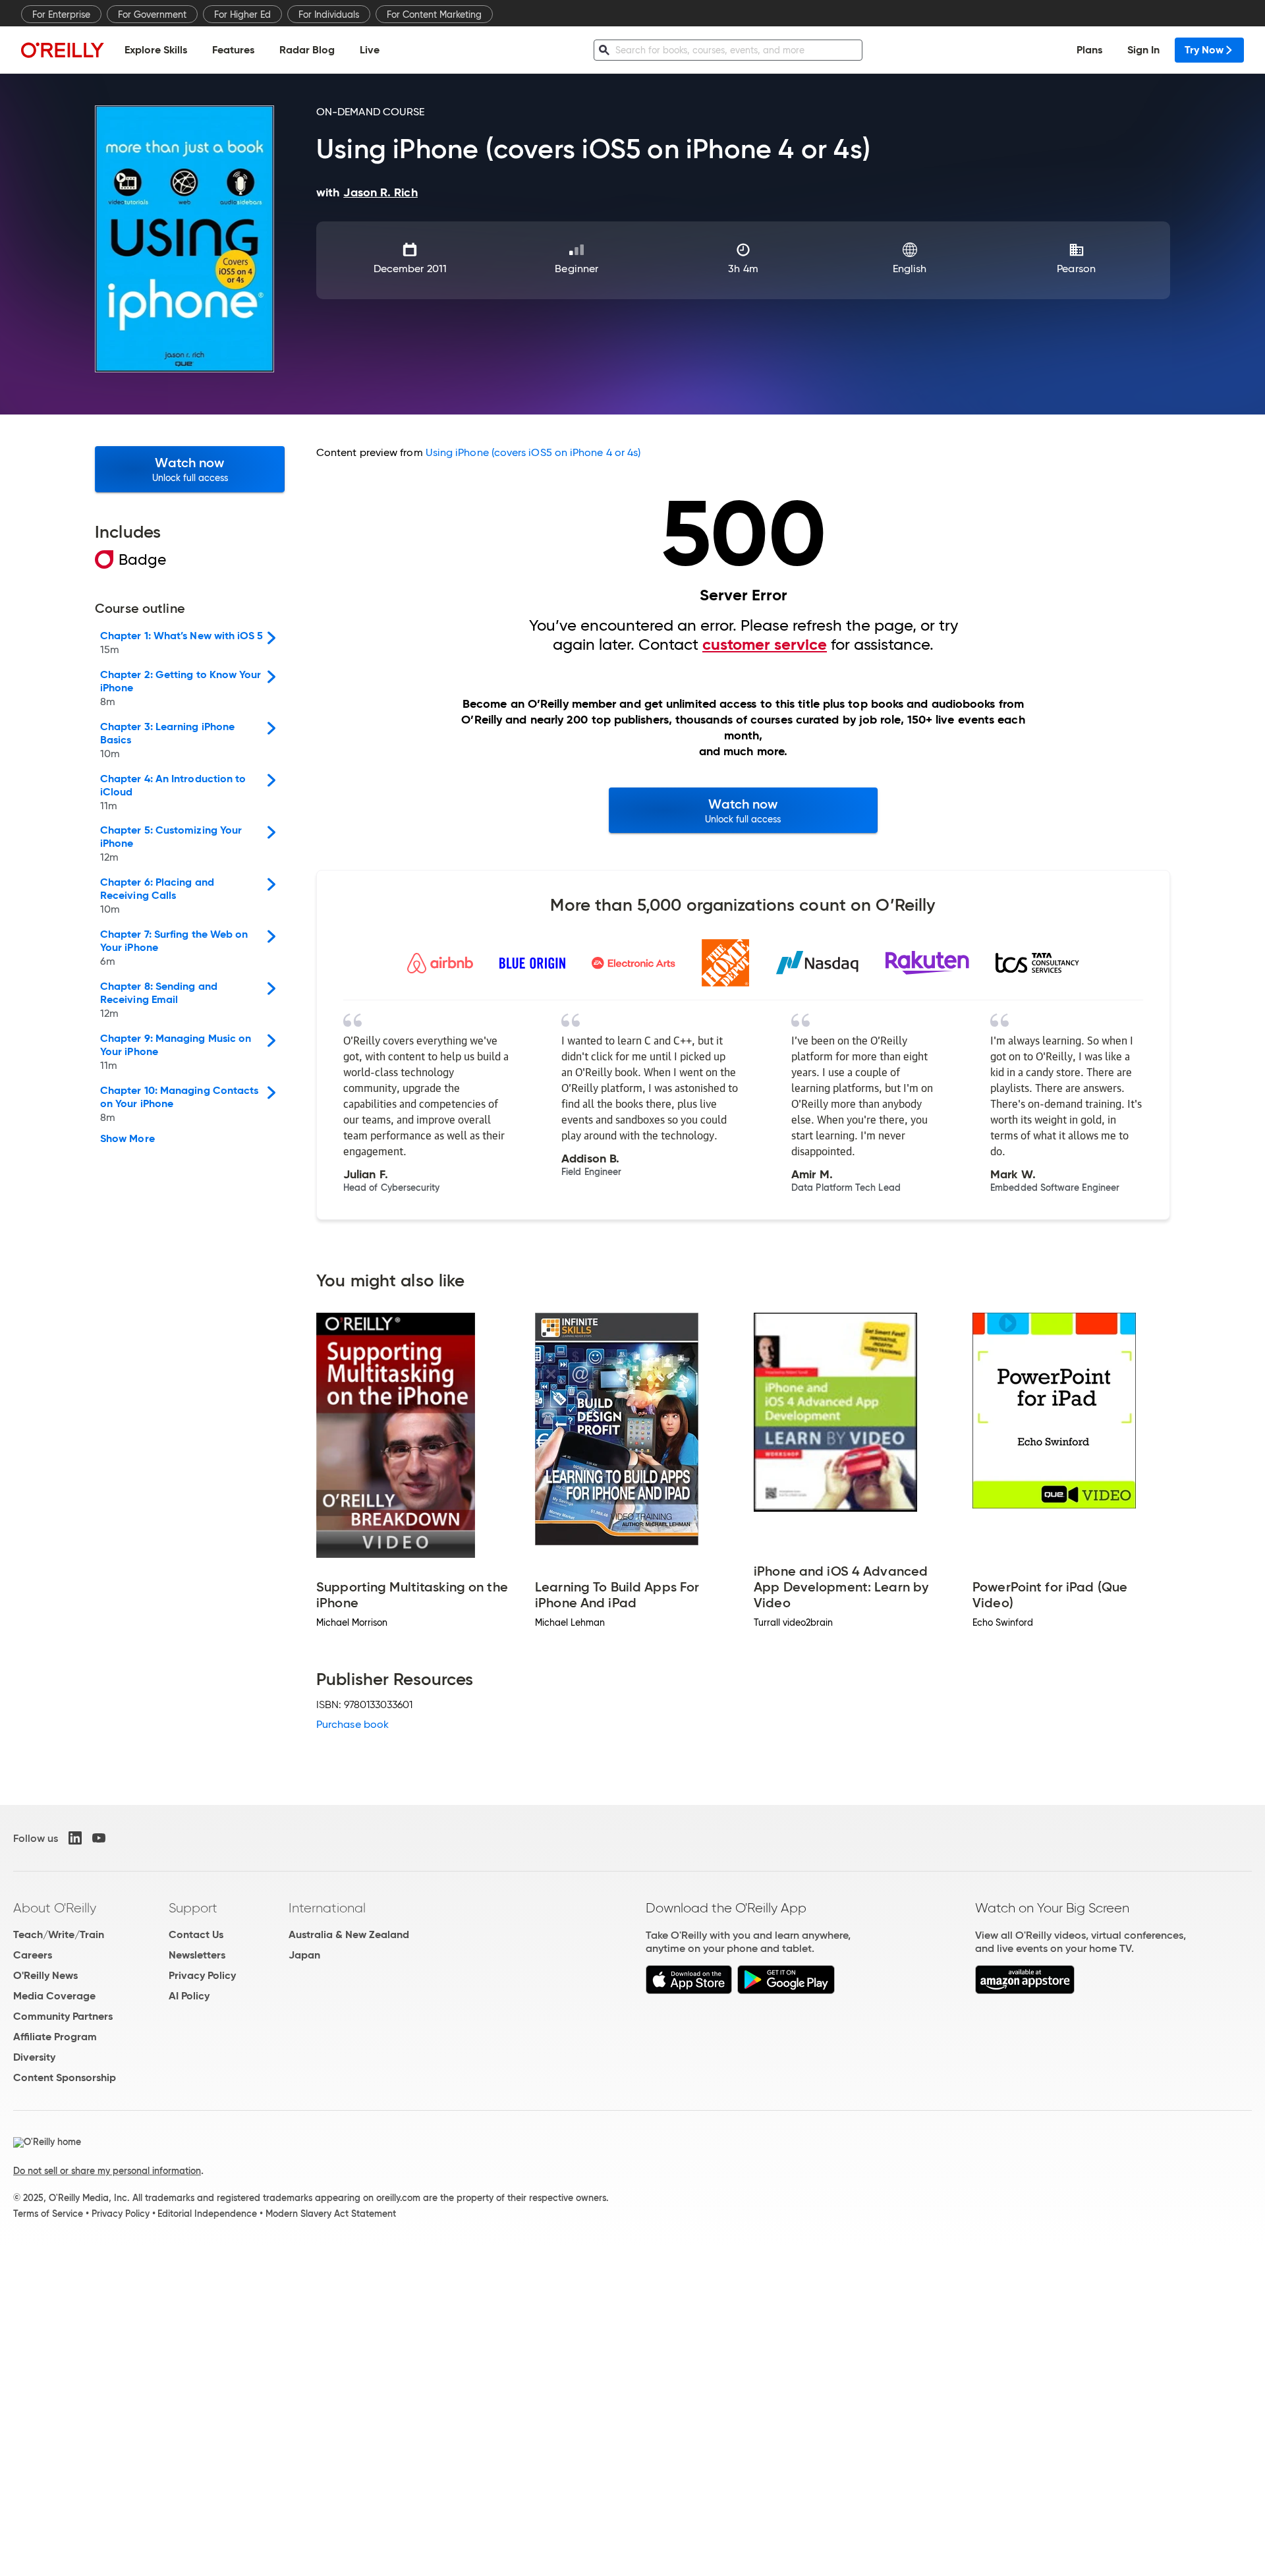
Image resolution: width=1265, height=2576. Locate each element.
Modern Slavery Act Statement (331, 2214)
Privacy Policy (202, 1975)
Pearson (1076, 269)
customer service (765, 644)
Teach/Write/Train (59, 1934)
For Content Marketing (434, 14)
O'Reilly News (45, 1975)
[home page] (63, 50)
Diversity (34, 2057)
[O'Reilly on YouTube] (99, 1838)
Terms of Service (48, 2214)
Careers (33, 1955)
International (327, 1908)
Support (193, 1908)
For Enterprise (61, 14)
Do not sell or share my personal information (107, 2171)
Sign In (1143, 50)
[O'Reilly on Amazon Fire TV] (1025, 1990)
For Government (152, 14)
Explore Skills (156, 50)
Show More (127, 1139)
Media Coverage (54, 1996)
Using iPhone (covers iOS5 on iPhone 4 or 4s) (533, 452)
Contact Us (196, 1934)
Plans (1089, 50)
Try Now (1204, 50)
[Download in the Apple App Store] (689, 1990)
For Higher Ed (242, 14)
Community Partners (63, 2016)
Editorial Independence (207, 2214)
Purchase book (352, 1724)
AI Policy (189, 1996)
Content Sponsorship (65, 2077)
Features (233, 50)
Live (370, 50)
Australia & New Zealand (349, 1934)
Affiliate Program (55, 2037)
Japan (304, 1955)
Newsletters (197, 1955)
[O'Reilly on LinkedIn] (75, 1838)
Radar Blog (307, 50)
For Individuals (329, 14)
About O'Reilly (55, 1908)
